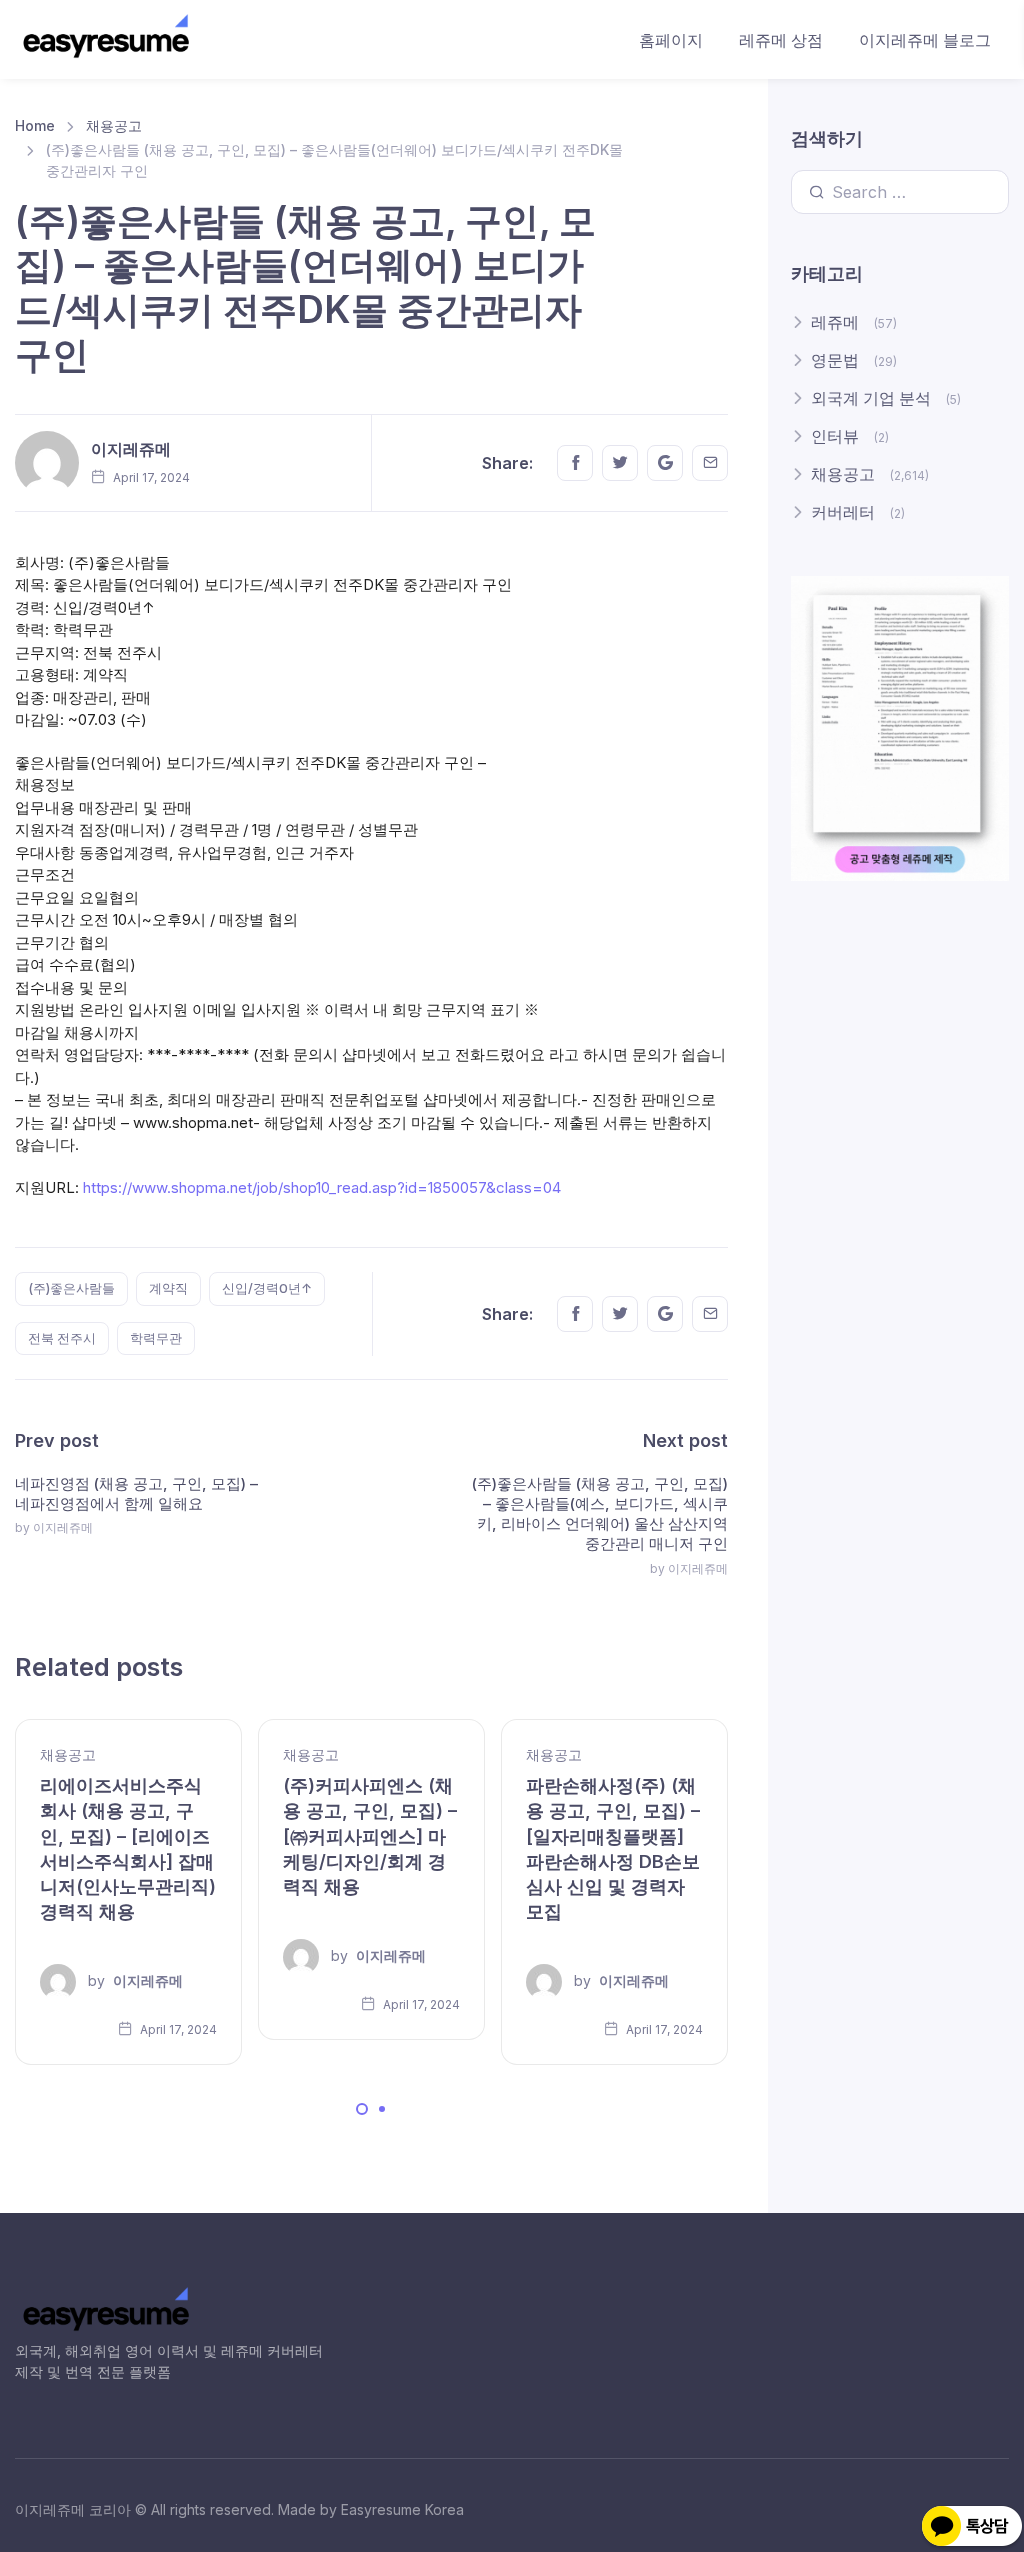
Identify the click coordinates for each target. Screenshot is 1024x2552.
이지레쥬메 (131, 449)
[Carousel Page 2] (382, 2109)
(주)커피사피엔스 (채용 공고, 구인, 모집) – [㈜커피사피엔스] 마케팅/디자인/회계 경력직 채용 (370, 1836)
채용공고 (114, 125)
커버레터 (843, 512)
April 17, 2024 (177, 2029)
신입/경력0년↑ (267, 1288)
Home (35, 125)
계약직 (168, 1288)
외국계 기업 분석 (871, 398)
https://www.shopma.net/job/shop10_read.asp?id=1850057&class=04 (322, 1187)
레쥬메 (835, 322)
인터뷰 (835, 436)
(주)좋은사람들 (71, 1288)
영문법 (835, 360)
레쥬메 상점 (781, 40)
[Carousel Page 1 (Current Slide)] (362, 2109)
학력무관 (156, 1338)
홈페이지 (671, 40)
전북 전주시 (62, 1338)
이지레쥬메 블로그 (925, 40)
